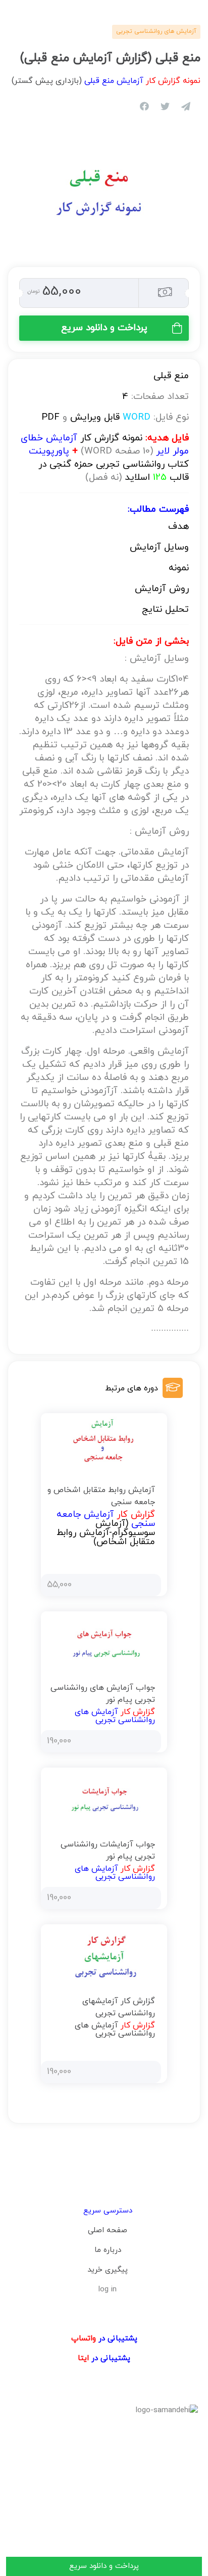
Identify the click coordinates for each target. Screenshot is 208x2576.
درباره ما (108, 2250)
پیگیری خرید (108, 2270)
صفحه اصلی (108, 2230)
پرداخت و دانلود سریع (104, 328)
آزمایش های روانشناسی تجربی (156, 31)
